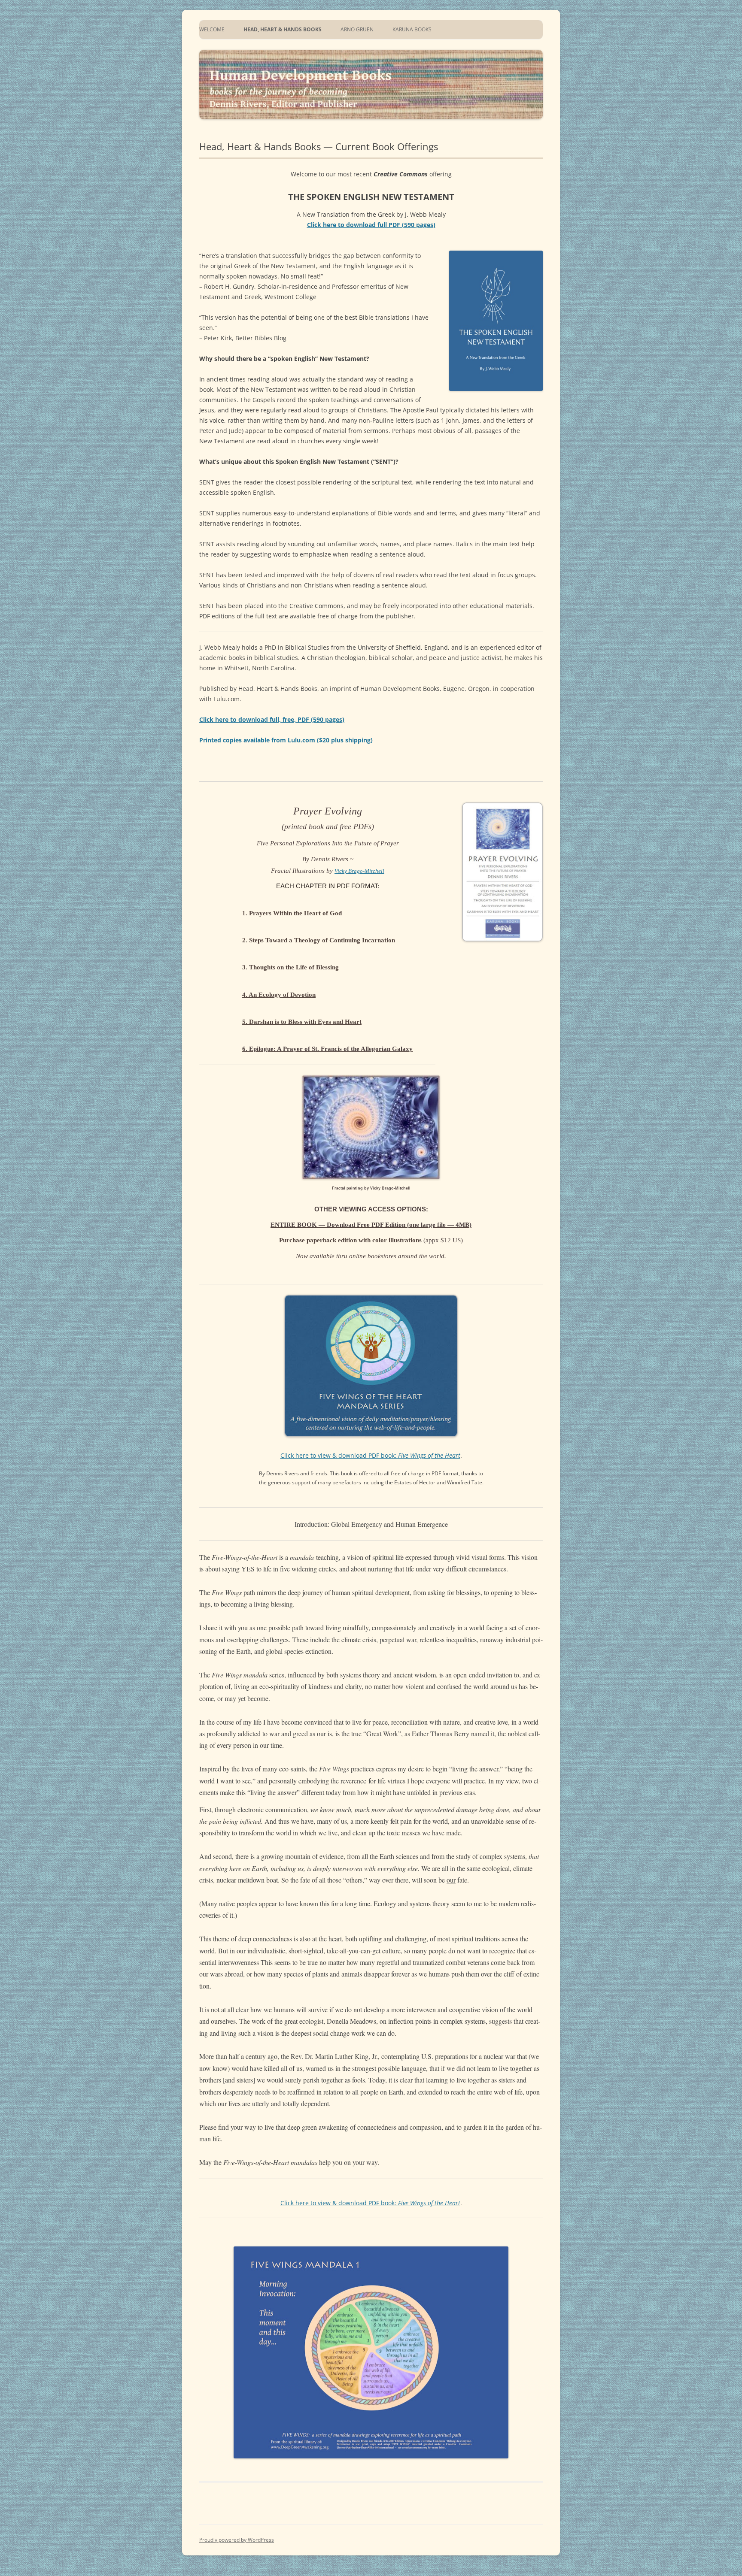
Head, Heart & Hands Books (283, 29)
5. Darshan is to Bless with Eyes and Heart (302, 1022)
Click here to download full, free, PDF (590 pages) (272, 719)
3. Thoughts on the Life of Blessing (290, 967)
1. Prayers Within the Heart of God (292, 913)
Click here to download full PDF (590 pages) (371, 225)
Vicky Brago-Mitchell (359, 871)
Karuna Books (412, 29)
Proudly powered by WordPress (237, 2540)
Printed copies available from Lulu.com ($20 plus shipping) (286, 740)
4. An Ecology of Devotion (279, 995)
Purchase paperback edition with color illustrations (350, 1240)
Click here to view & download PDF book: (370, 1455)
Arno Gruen (357, 29)
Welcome (212, 29)
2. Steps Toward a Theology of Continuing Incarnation (319, 940)
